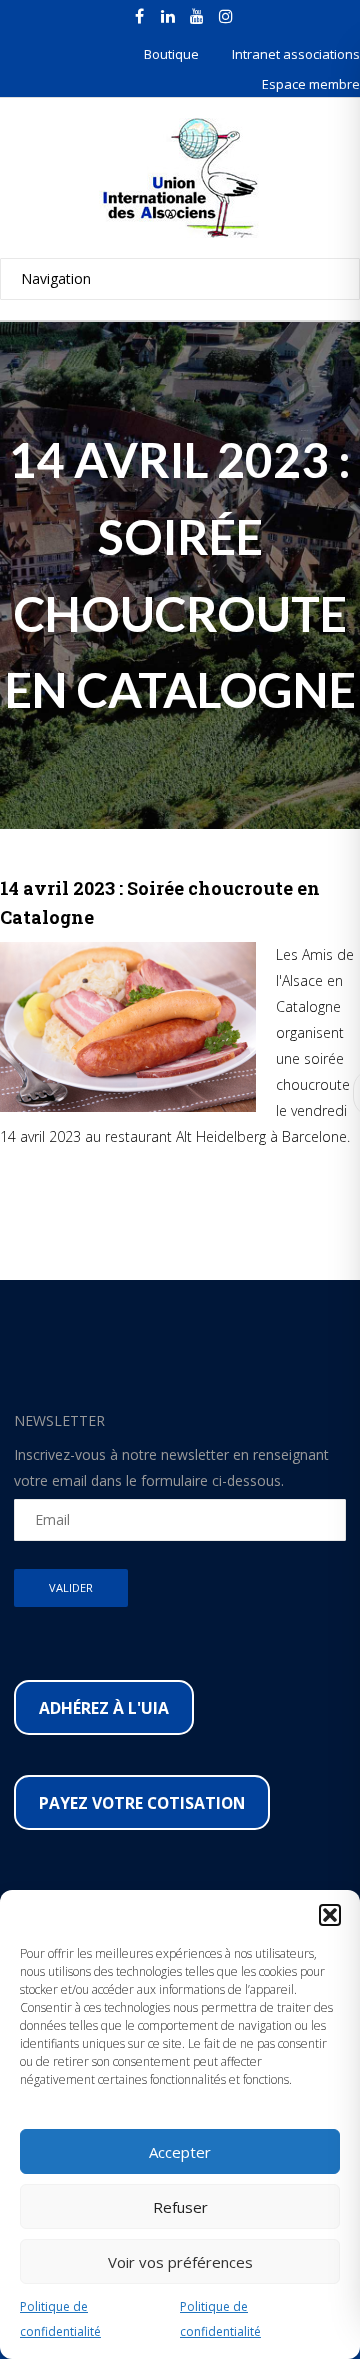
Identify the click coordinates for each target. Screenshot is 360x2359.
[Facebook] (139, 16)
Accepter (180, 2152)
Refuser (180, 2207)
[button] (330, 1915)
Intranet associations (296, 54)
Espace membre (311, 84)
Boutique (171, 54)
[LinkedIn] (168, 16)
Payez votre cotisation (142, 1803)
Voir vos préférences (180, 2262)
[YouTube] (197, 16)
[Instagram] (226, 16)
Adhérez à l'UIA (104, 1708)
